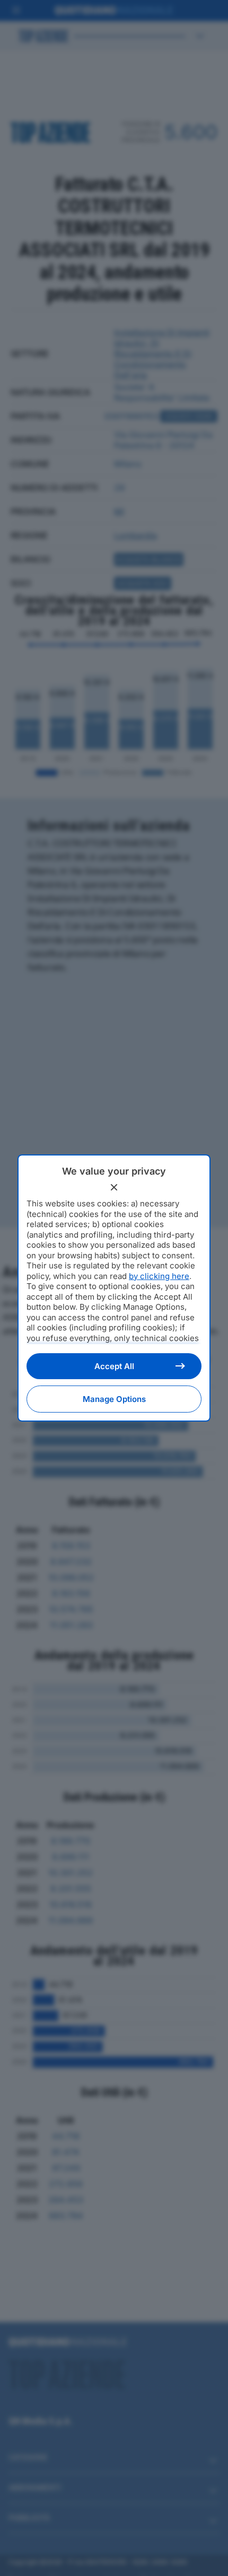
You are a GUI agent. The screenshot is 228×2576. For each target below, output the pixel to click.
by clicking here (159, 1276)
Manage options (114, 1399)
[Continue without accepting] (114, 1187)
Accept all (114, 1366)
